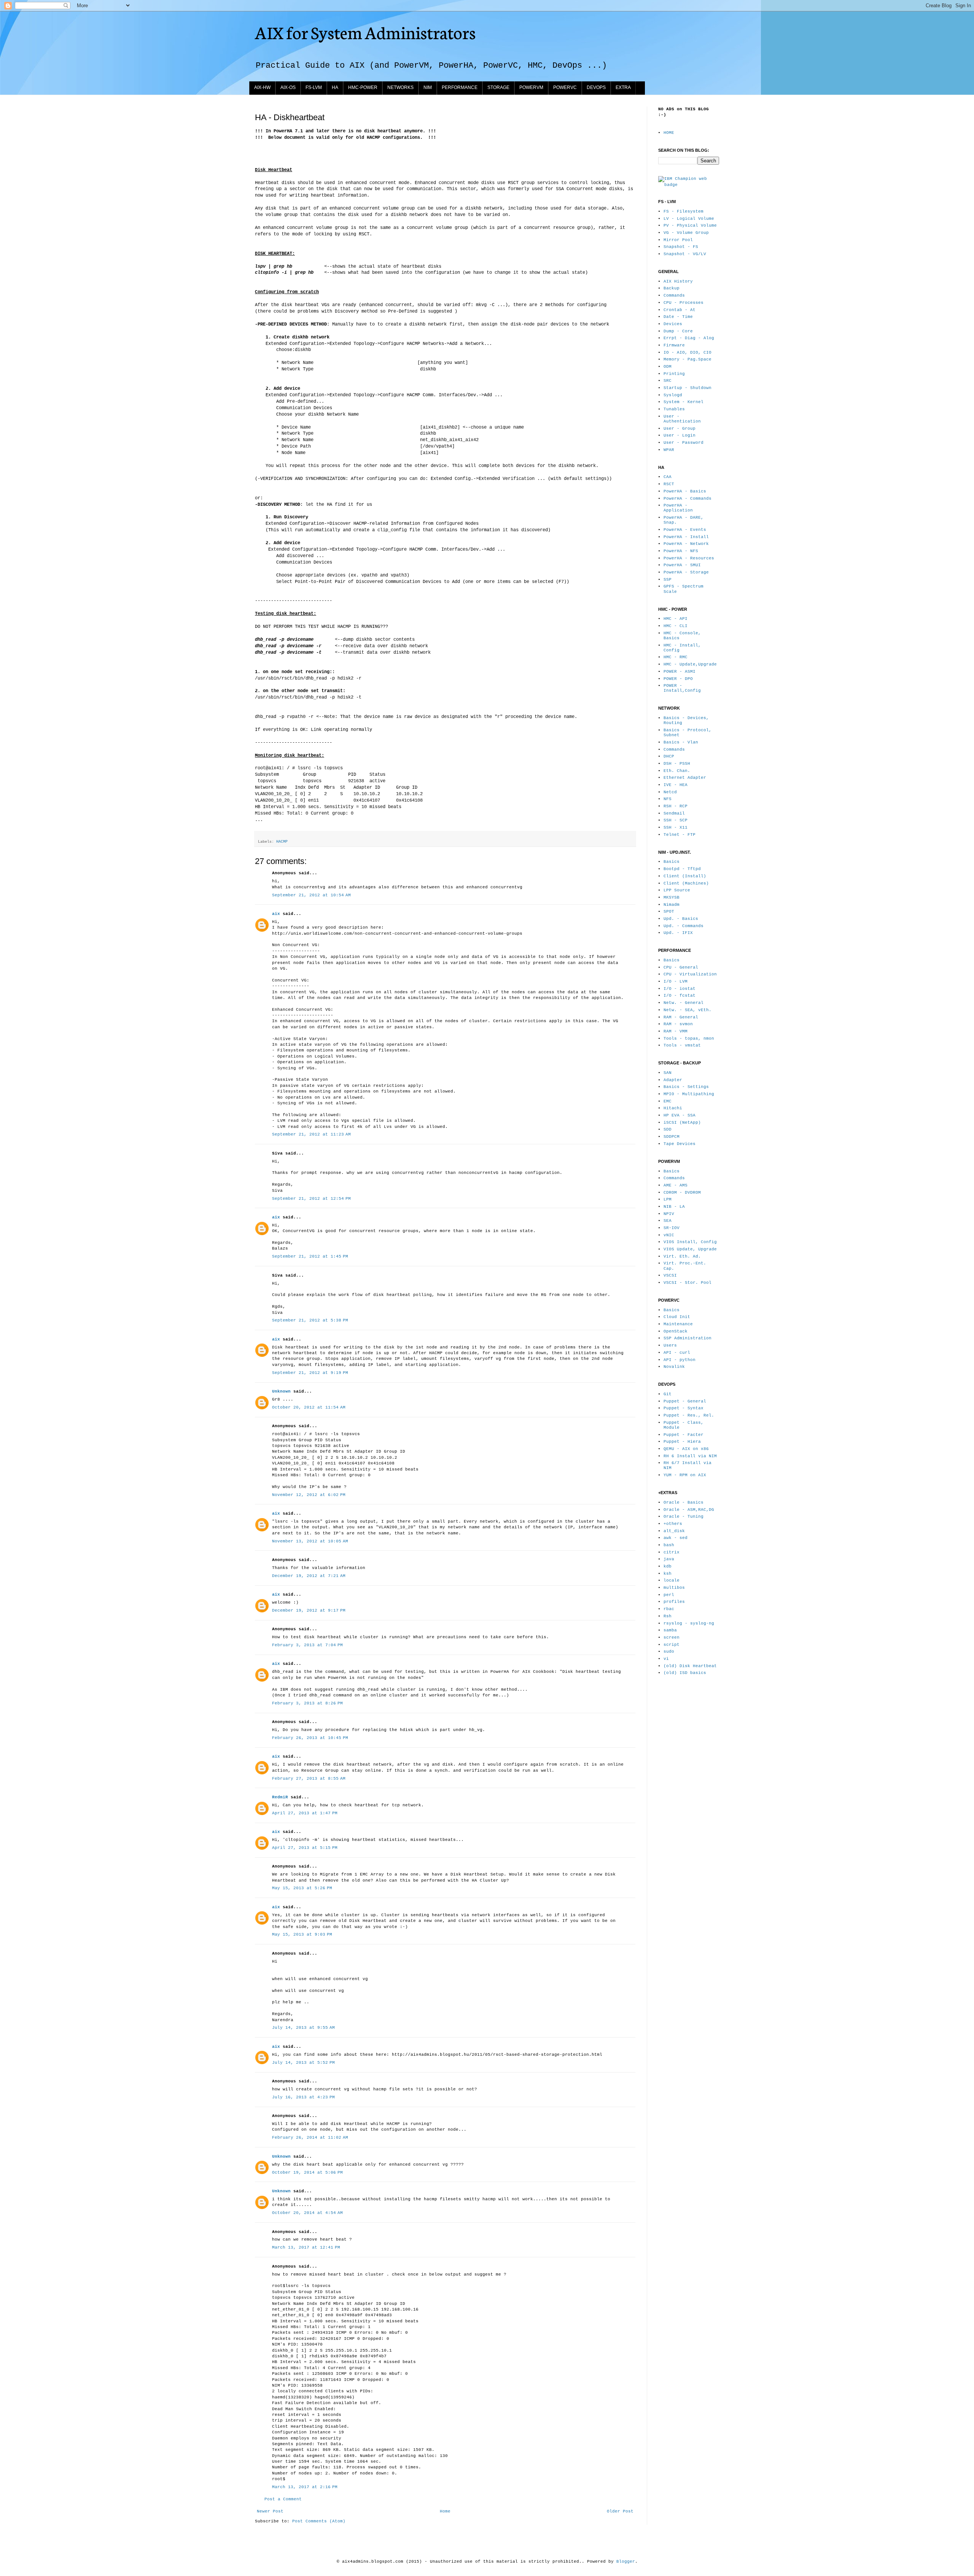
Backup (672, 288)
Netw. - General (684, 1003)
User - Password (684, 443)
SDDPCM (672, 1137)
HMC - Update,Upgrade (690, 664)
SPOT (669, 912)
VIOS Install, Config (690, 1242)
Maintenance (678, 1324)
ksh (668, 1574)
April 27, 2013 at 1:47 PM (305, 1813)
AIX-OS (288, 87)
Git (668, 1394)
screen (672, 1637)
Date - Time (678, 317)
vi (666, 1659)
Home (445, 2511)
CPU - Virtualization (690, 974)
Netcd (670, 792)
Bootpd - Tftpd (682, 869)
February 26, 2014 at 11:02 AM (310, 2138)
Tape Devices (680, 1144)
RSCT (669, 484)
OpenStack (676, 1331)
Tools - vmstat (682, 1045)
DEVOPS (596, 87)
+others (673, 1524)
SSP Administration (688, 1338)
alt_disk (674, 1531)
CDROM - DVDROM (682, 1193)
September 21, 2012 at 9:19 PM (310, 1373)
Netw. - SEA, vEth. (688, 1010)
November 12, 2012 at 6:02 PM (309, 1495)
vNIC (669, 1235)
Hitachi (673, 1108)
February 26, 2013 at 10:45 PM (310, 1738)
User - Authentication (682, 419)
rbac (669, 1609)
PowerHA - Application (678, 508)
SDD (668, 1129)
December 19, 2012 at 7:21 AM (309, 1576)
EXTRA (623, 87)
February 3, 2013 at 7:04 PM (307, 1645)
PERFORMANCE (460, 87)
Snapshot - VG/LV (685, 254)
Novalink (674, 1367)
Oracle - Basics (684, 1502)
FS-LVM (314, 87)
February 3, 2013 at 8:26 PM (307, 1703)
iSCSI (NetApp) (682, 1123)
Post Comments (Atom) (319, 2521)
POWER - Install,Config (682, 688)
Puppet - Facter (684, 1435)
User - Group (680, 429)
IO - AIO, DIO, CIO (688, 353)
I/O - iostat (680, 989)
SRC (668, 381)
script (672, 1645)
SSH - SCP (676, 820)
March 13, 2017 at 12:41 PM (306, 2247)
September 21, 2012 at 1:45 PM (310, 1256)
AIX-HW (262, 87)
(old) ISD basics (685, 1673)
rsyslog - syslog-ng (689, 1623)
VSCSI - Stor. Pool (688, 1283)
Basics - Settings (686, 1087)
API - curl (677, 1353)
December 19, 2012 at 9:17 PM (309, 1610)
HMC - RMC (676, 657)
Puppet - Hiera (682, 1442)
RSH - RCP (676, 806)
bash (669, 1545)
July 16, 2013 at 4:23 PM (303, 2097)
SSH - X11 (676, 827)
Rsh (668, 1616)
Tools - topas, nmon (689, 1039)
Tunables (674, 409)
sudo (669, 1652)
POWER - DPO (678, 679)
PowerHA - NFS (681, 551)
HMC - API (676, 619)
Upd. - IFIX (678, 933)
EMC (668, 1101)
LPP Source (677, 890)
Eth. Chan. (677, 771)
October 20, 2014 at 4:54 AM (307, 2213)
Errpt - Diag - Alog (689, 338)
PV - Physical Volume (690, 226)
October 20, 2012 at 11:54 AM (309, 1407)
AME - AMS (676, 1185)
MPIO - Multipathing (689, 1094)
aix (276, 914)
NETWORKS (400, 87)
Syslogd (673, 395)
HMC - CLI (676, 626)
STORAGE (498, 87)
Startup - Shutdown (688, 388)
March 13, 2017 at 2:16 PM (305, 2487)
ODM (668, 367)
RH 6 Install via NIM (690, 1456)
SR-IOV (672, 1228)
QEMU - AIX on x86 (686, 1449)
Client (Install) (685, 876)
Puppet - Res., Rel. (689, 1415)
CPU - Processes (684, 303)
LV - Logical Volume (689, 219)
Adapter (673, 1080)
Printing (674, 374)
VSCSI (670, 1275)
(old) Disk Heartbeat (690, 1666)
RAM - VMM (676, 1031)
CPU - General (681, 967)
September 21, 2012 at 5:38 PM (310, 1320)
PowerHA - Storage (686, 572)
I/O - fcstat (680, 996)
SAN (668, 1073)
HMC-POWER (363, 87)
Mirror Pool (678, 240)
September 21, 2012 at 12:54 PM (311, 1199)
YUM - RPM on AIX (685, 1475)
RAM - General (681, 1017)
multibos (674, 1588)
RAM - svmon (678, 1024)
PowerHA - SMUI (682, 565)
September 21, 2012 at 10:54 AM (311, 895)
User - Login (680, 435)
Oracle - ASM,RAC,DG (689, 1510)
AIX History (678, 281)
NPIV (669, 1214)
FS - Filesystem (684, 211)
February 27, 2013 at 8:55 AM (309, 1779)
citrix (672, 1552)
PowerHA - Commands (688, 499)
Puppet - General (685, 1401)
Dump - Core (678, 331)
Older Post (620, 2511)
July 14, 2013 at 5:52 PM (303, 2063)
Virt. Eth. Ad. (682, 1256)
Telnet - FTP (680, 835)
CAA (668, 477)
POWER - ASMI (680, 672)
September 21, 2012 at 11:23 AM (311, 1134)
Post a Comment (283, 2499)
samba (670, 1630)
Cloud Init (677, 1317)
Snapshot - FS (681, 247)
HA (335, 87)
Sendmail (674, 813)
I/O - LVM (676, 981)
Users (670, 1345)
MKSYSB (672, 897)
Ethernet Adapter (685, 778)
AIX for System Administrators (365, 32)
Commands (674, 295)
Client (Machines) (686, 883)
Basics (672, 862)
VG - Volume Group (686, 233)
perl (669, 1595)
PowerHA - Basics (685, 491)
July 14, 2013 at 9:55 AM (303, 2028)
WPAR (669, 450)
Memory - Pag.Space (688, 359)
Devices (673, 324)
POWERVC (565, 87)
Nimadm (672, 905)
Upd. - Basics (681, 919)
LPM (668, 1199)
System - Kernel (684, 402)
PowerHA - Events (685, 530)
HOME (669, 133)
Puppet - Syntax (684, 1408)
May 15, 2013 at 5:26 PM (302, 1888)
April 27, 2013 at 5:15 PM (305, 1848)
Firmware (674, 345)
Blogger (626, 2562)
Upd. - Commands (684, 926)
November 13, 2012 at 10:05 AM (310, 1541)
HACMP (282, 842)
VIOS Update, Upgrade (690, 1249)
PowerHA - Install (686, 537)
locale (672, 1580)
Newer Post (270, 2511)
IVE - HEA (676, 785)
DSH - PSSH (677, 764)
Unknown (281, 1391)
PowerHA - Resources (689, 558)
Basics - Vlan (681, 742)
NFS (668, 799)
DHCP (669, 756)
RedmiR (280, 1797)
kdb (668, 1566)
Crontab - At (680, 310)
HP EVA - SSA (680, 1115)
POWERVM (531, 87)
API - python (680, 1360)
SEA (668, 1221)
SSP (668, 580)
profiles (674, 1602)
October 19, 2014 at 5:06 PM (307, 2173)
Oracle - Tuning (684, 1517)
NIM (428, 87)
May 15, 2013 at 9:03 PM (302, 1934)
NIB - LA (674, 1207)
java (669, 1559)
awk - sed (676, 1538)
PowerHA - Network (686, 544)
